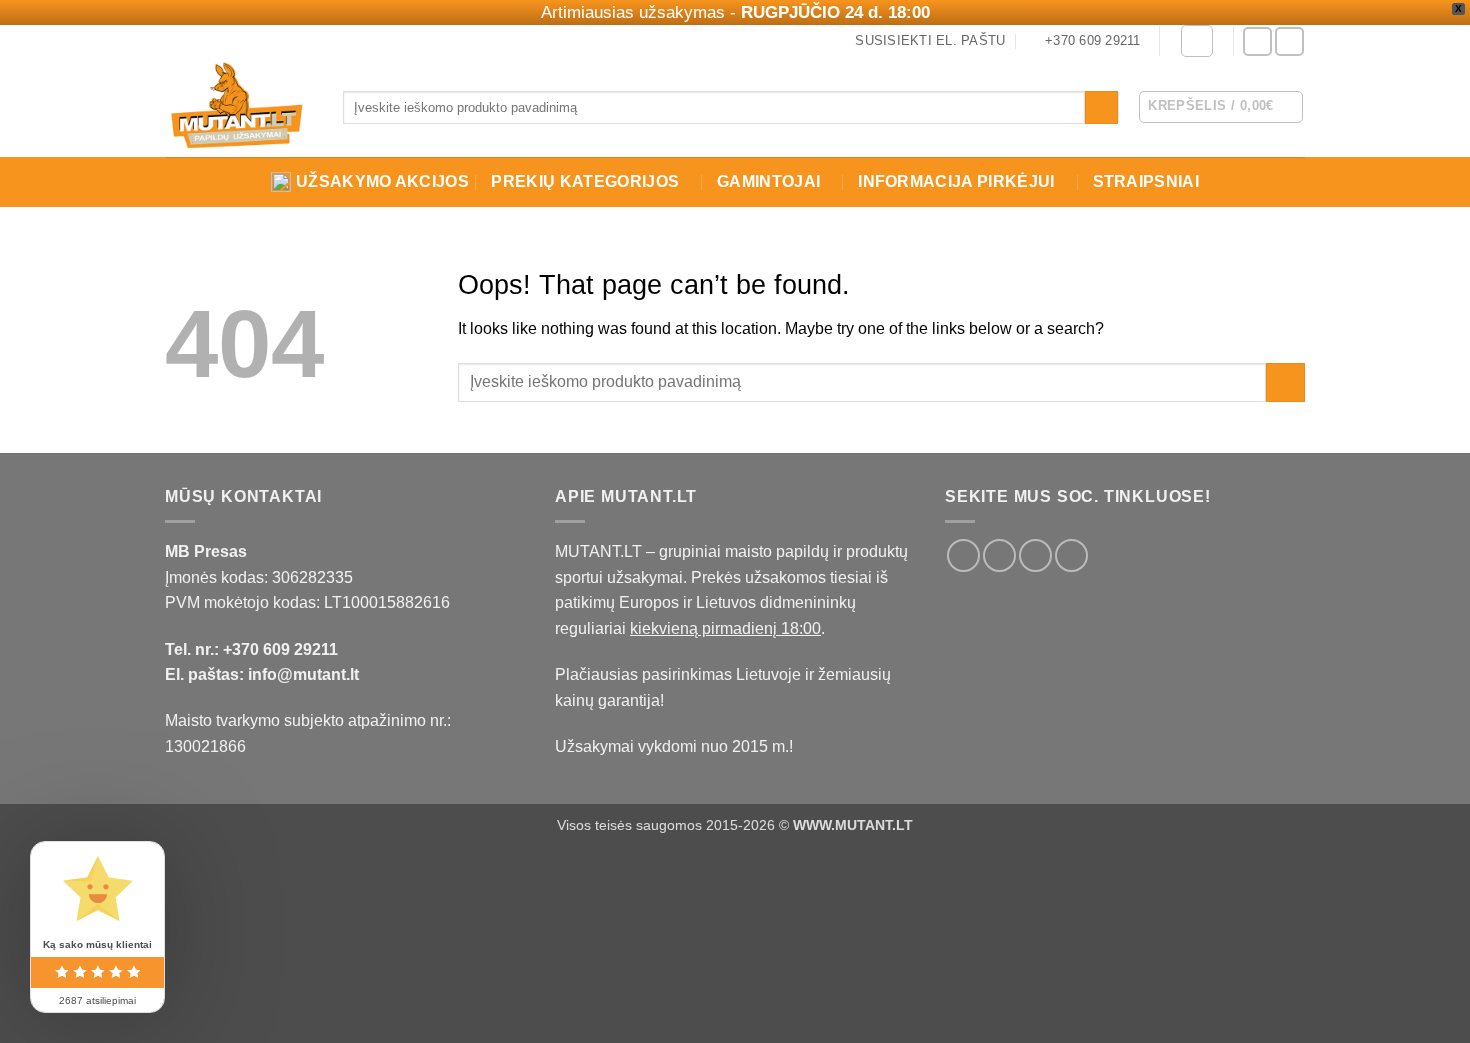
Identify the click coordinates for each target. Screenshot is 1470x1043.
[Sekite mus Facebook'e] (1257, 41)
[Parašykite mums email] (1035, 555)
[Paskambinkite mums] (1071, 555)
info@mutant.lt (303, 674)
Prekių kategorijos (585, 181)
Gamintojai (768, 181)
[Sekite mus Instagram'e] (1289, 41)
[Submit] (1101, 108)
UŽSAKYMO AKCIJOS (382, 181)
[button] (1197, 41)
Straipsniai (1146, 181)
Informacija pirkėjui (956, 181)
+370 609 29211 (280, 649)
